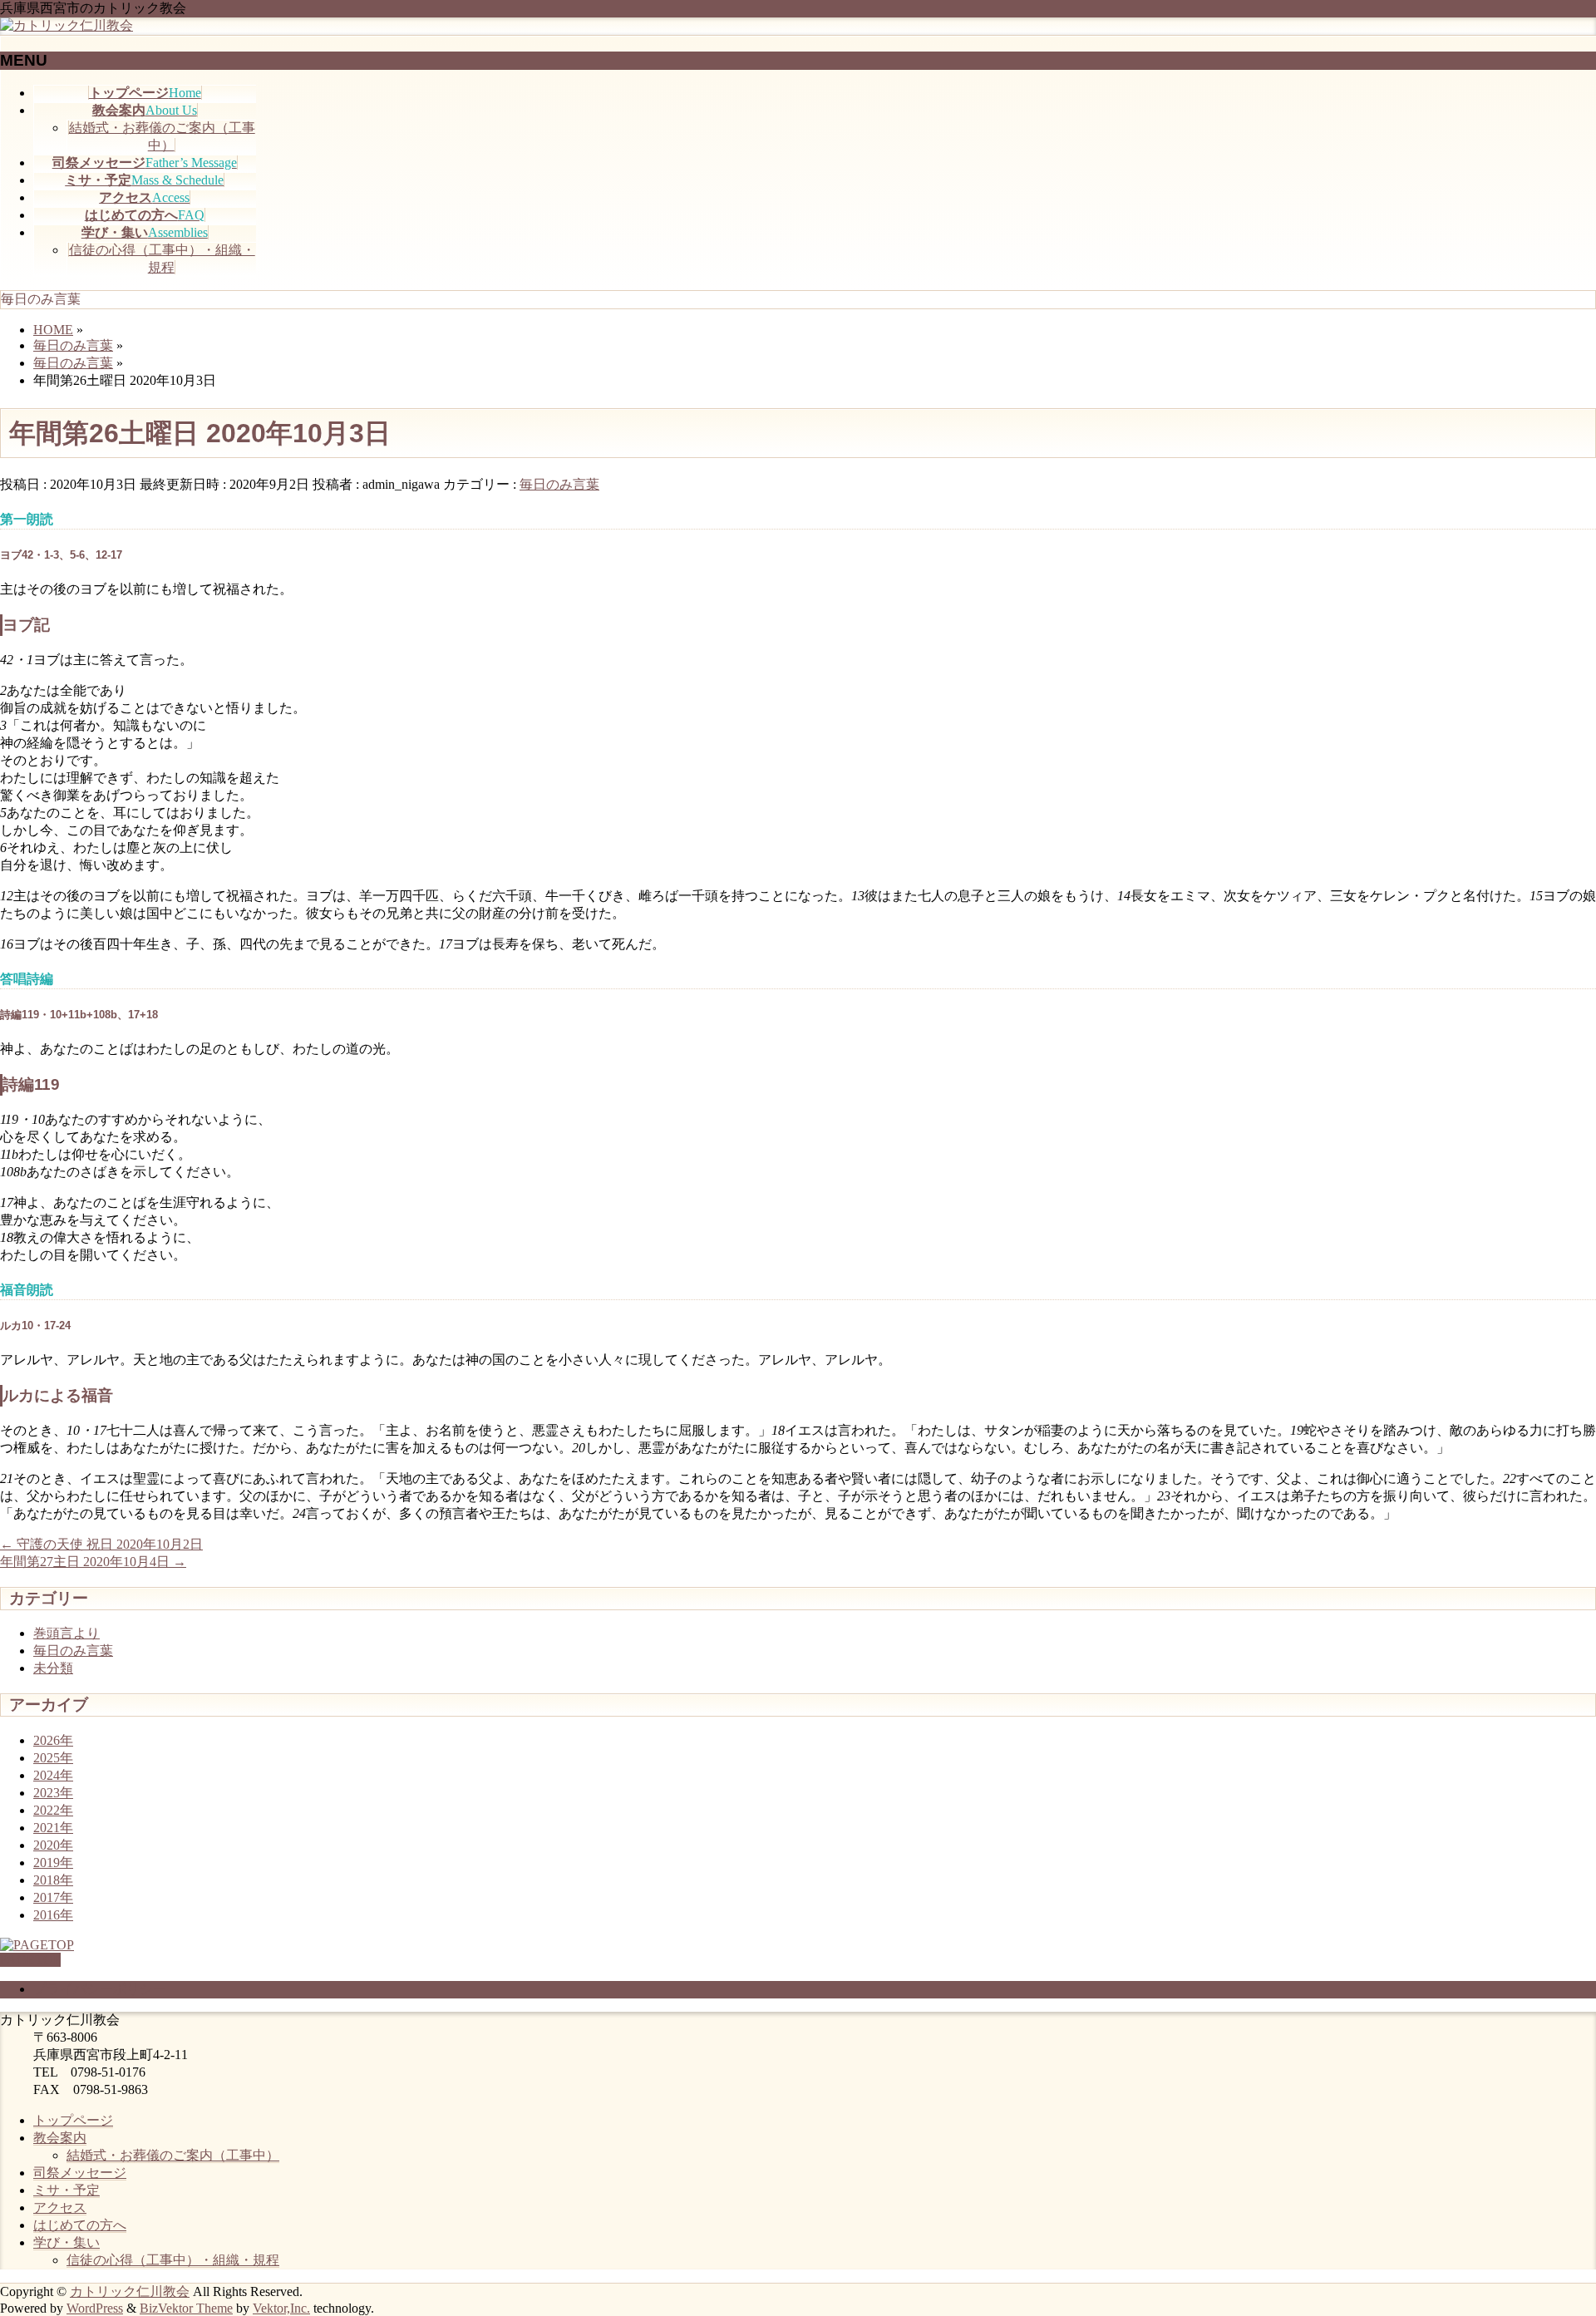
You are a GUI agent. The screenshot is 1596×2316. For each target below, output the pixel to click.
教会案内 (60, 2138)
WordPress (95, 2308)
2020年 (53, 1845)
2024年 (53, 1775)
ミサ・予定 (66, 2190)
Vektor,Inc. (281, 2308)
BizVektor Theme (186, 2308)
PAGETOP (30, 1960)
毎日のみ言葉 (559, 484)
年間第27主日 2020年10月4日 (93, 1562)
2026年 (53, 1740)
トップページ (73, 2120)
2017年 (53, 1897)
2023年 (53, 1793)
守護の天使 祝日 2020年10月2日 (101, 1544)
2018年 (53, 1880)
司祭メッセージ (80, 2173)
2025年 (53, 1758)
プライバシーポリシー (100, 1989)
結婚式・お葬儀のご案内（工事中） (173, 2155)
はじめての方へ (80, 2225)
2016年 (53, 1915)
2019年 (53, 1863)
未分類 (53, 1668)
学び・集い (66, 2242)
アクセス (60, 2208)
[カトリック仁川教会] (66, 25)
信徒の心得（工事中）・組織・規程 (173, 2260)
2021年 (53, 1828)
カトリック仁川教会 (130, 2291)
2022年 (53, 1810)
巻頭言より (66, 1633)
